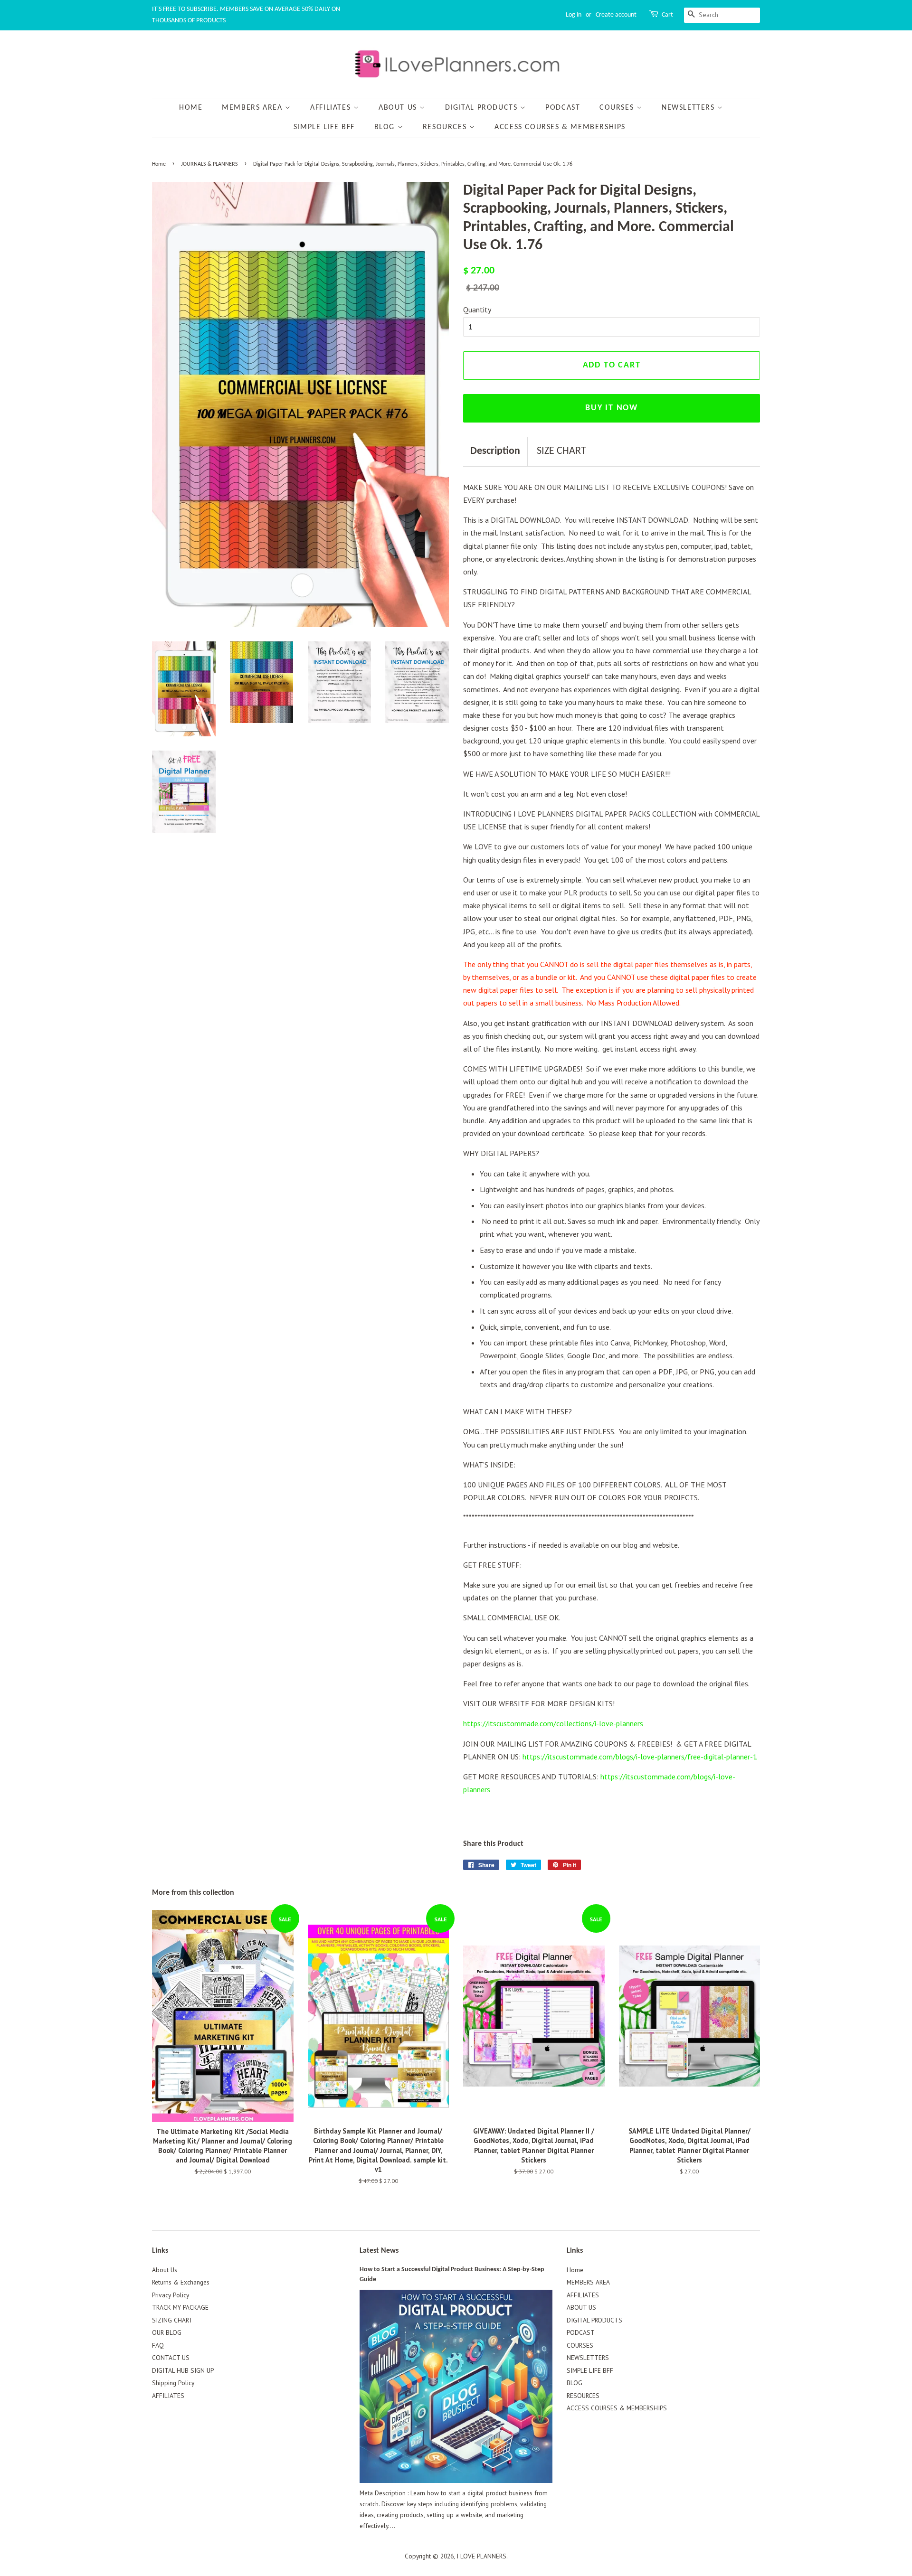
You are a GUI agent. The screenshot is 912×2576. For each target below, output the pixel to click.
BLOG (386, 127)
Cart (667, 15)
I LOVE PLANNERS (481, 2556)
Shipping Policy (173, 2383)
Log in (574, 15)
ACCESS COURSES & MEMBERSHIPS (560, 127)
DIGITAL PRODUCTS (483, 108)
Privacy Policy (171, 2295)
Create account (616, 15)
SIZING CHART (172, 2320)
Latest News (379, 2251)
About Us (165, 2270)
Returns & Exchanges (181, 2282)
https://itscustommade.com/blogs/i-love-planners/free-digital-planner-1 (640, 1757)
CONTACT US (171, 2358)
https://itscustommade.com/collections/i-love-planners (553, 1723)
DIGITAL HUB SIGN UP (183, 2370)
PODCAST (563, 108)
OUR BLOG (167, 2332)
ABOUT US (399, 108)
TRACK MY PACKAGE (180, 2307)
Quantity (477, 310)
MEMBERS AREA (253, 108)
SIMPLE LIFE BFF (324, 127)
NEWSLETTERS (689, 108)
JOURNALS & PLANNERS (209, 164)
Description (495, 451)
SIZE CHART (561, 451)
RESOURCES (446, 127)
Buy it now (612, 408)
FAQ (158, 2345)
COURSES (618, 108)
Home (191, 108)
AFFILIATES (332, 108)
